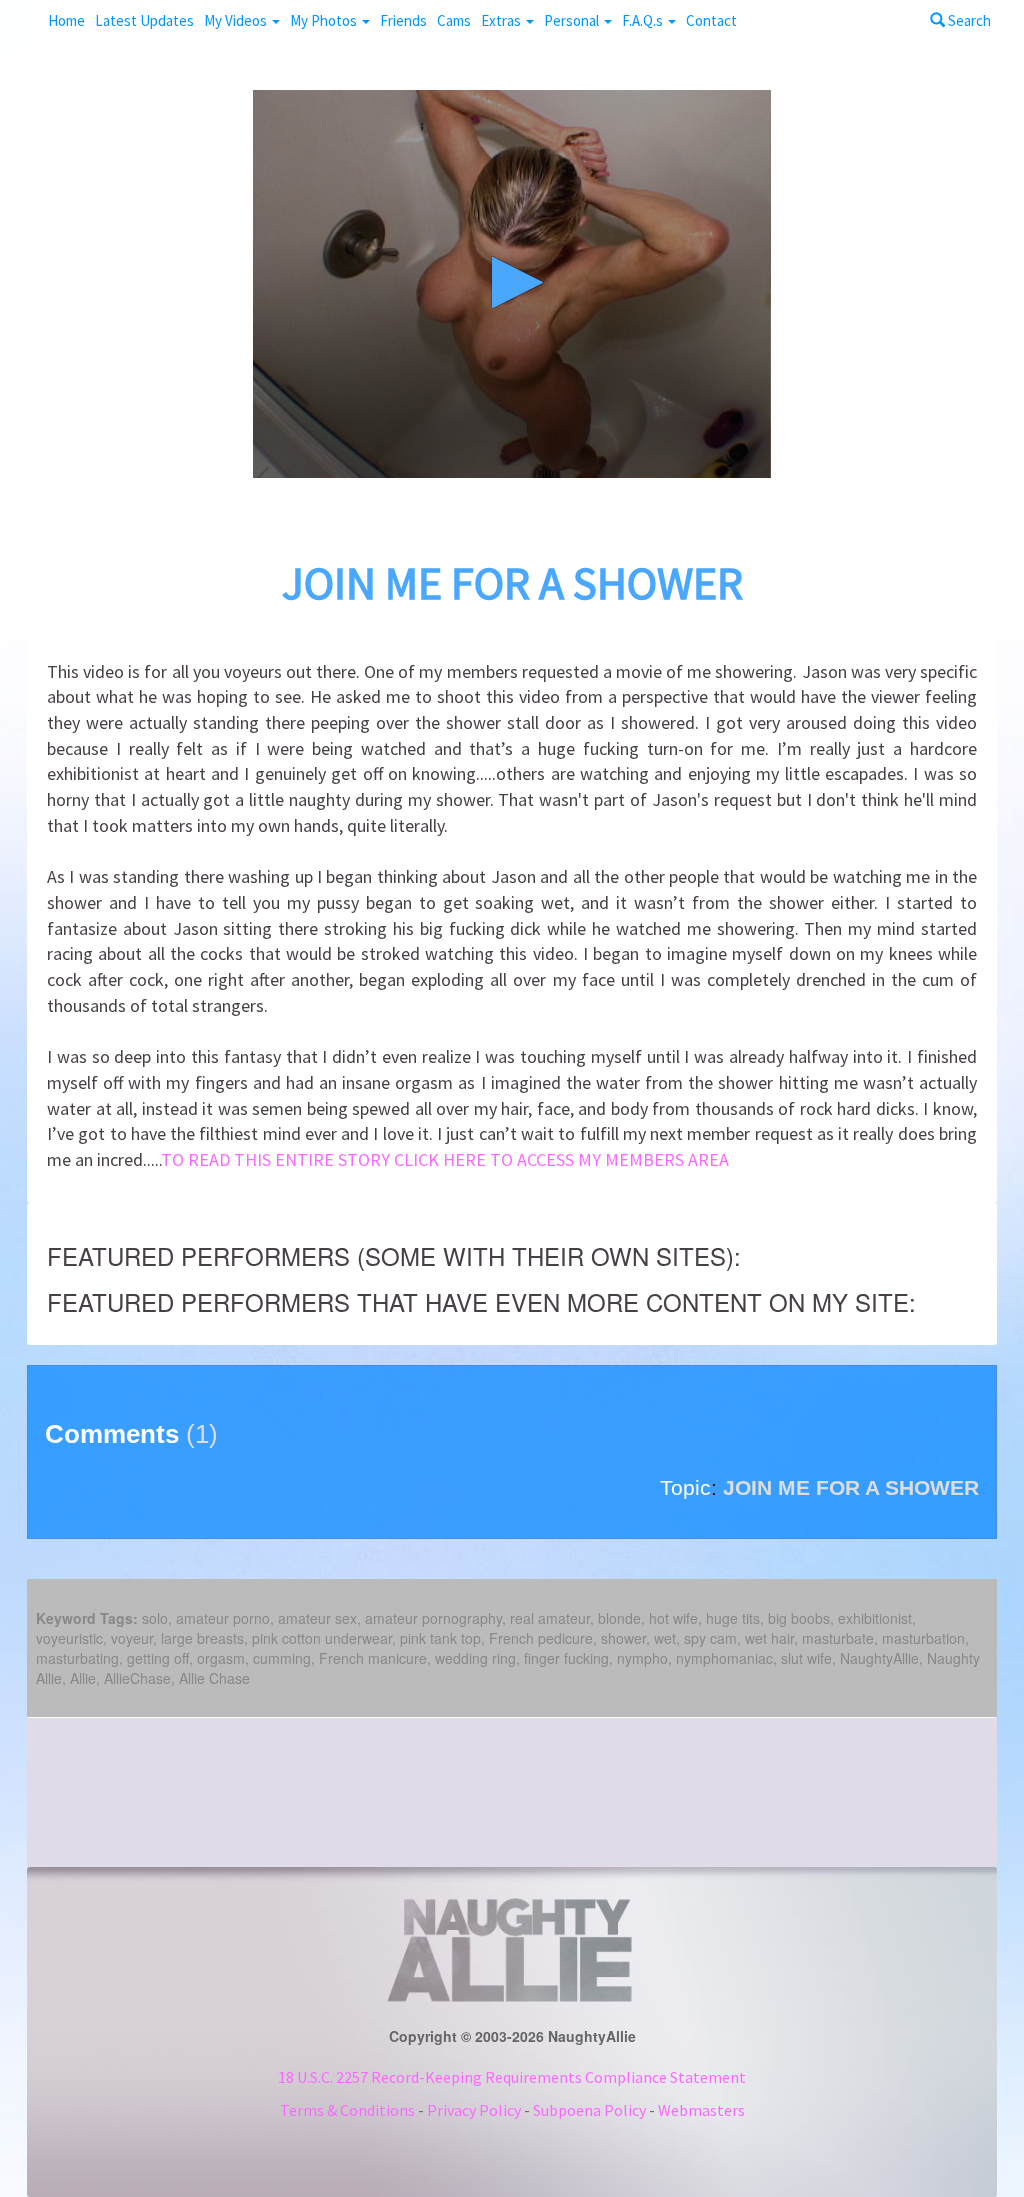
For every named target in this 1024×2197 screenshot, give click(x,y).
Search (968, 20)
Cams (454, 20)
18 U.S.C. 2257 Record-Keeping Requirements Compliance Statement (512, 2077)
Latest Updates (144, 20)
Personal (573, 20)
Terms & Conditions (347, 2110)
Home (66, 20)
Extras (502, 20)
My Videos (237, 20)
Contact (711, 20)
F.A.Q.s (644, 20)
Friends (403, 20)
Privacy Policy (474, 2110)
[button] (511, 282)
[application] (511, 284)
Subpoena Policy (589, 2110)
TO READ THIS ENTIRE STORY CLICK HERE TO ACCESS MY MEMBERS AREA (445, 1159)
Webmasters (701, 2110)
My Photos (325, 20)
